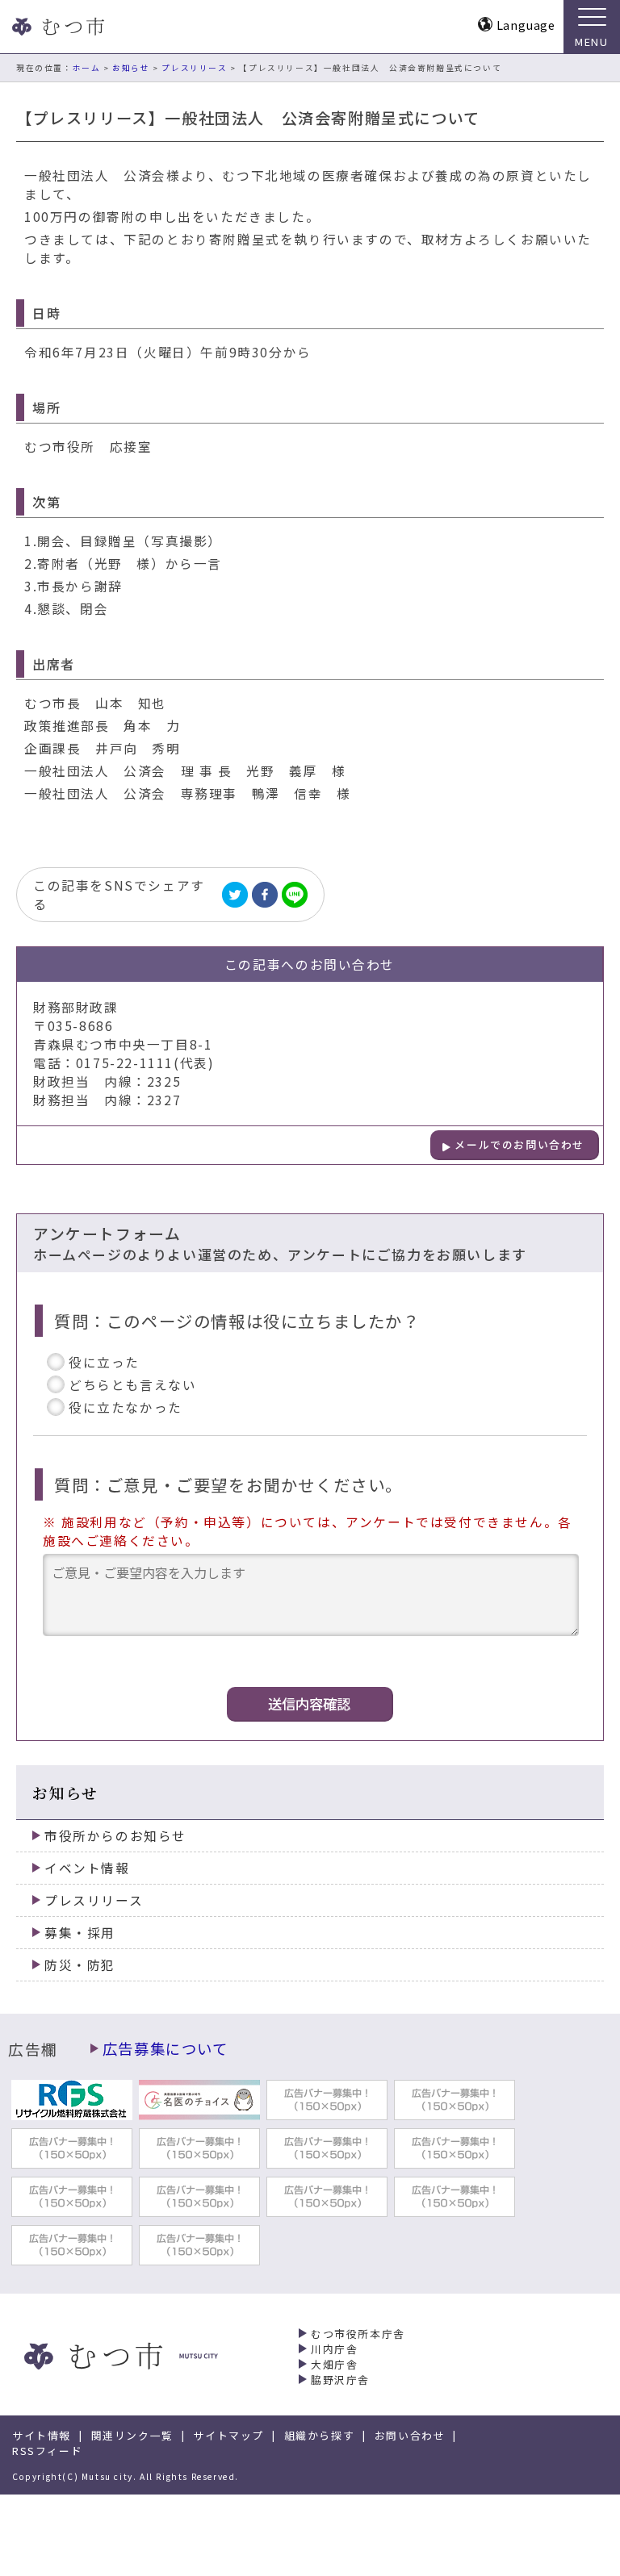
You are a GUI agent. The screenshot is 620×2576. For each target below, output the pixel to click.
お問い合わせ (410, 2435)
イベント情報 (87, 1868)
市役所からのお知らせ (115, 1836)
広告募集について (165, 2048)
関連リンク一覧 (132, 2435)
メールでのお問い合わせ (519, 1144)
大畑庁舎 (334, 2364)
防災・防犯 (80, 1965)
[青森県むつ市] (57, 27)
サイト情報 (42, 2435)
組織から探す (320, 2435)
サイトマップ (228, 2435)
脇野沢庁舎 (340, 2380)
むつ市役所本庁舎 (358, 2334)
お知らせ (131, 68)
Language (526, 25)
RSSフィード (47, 2451)
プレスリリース (194, 68)
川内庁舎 (334, 2349)
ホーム (87, 68)
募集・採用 (80, 1933)
